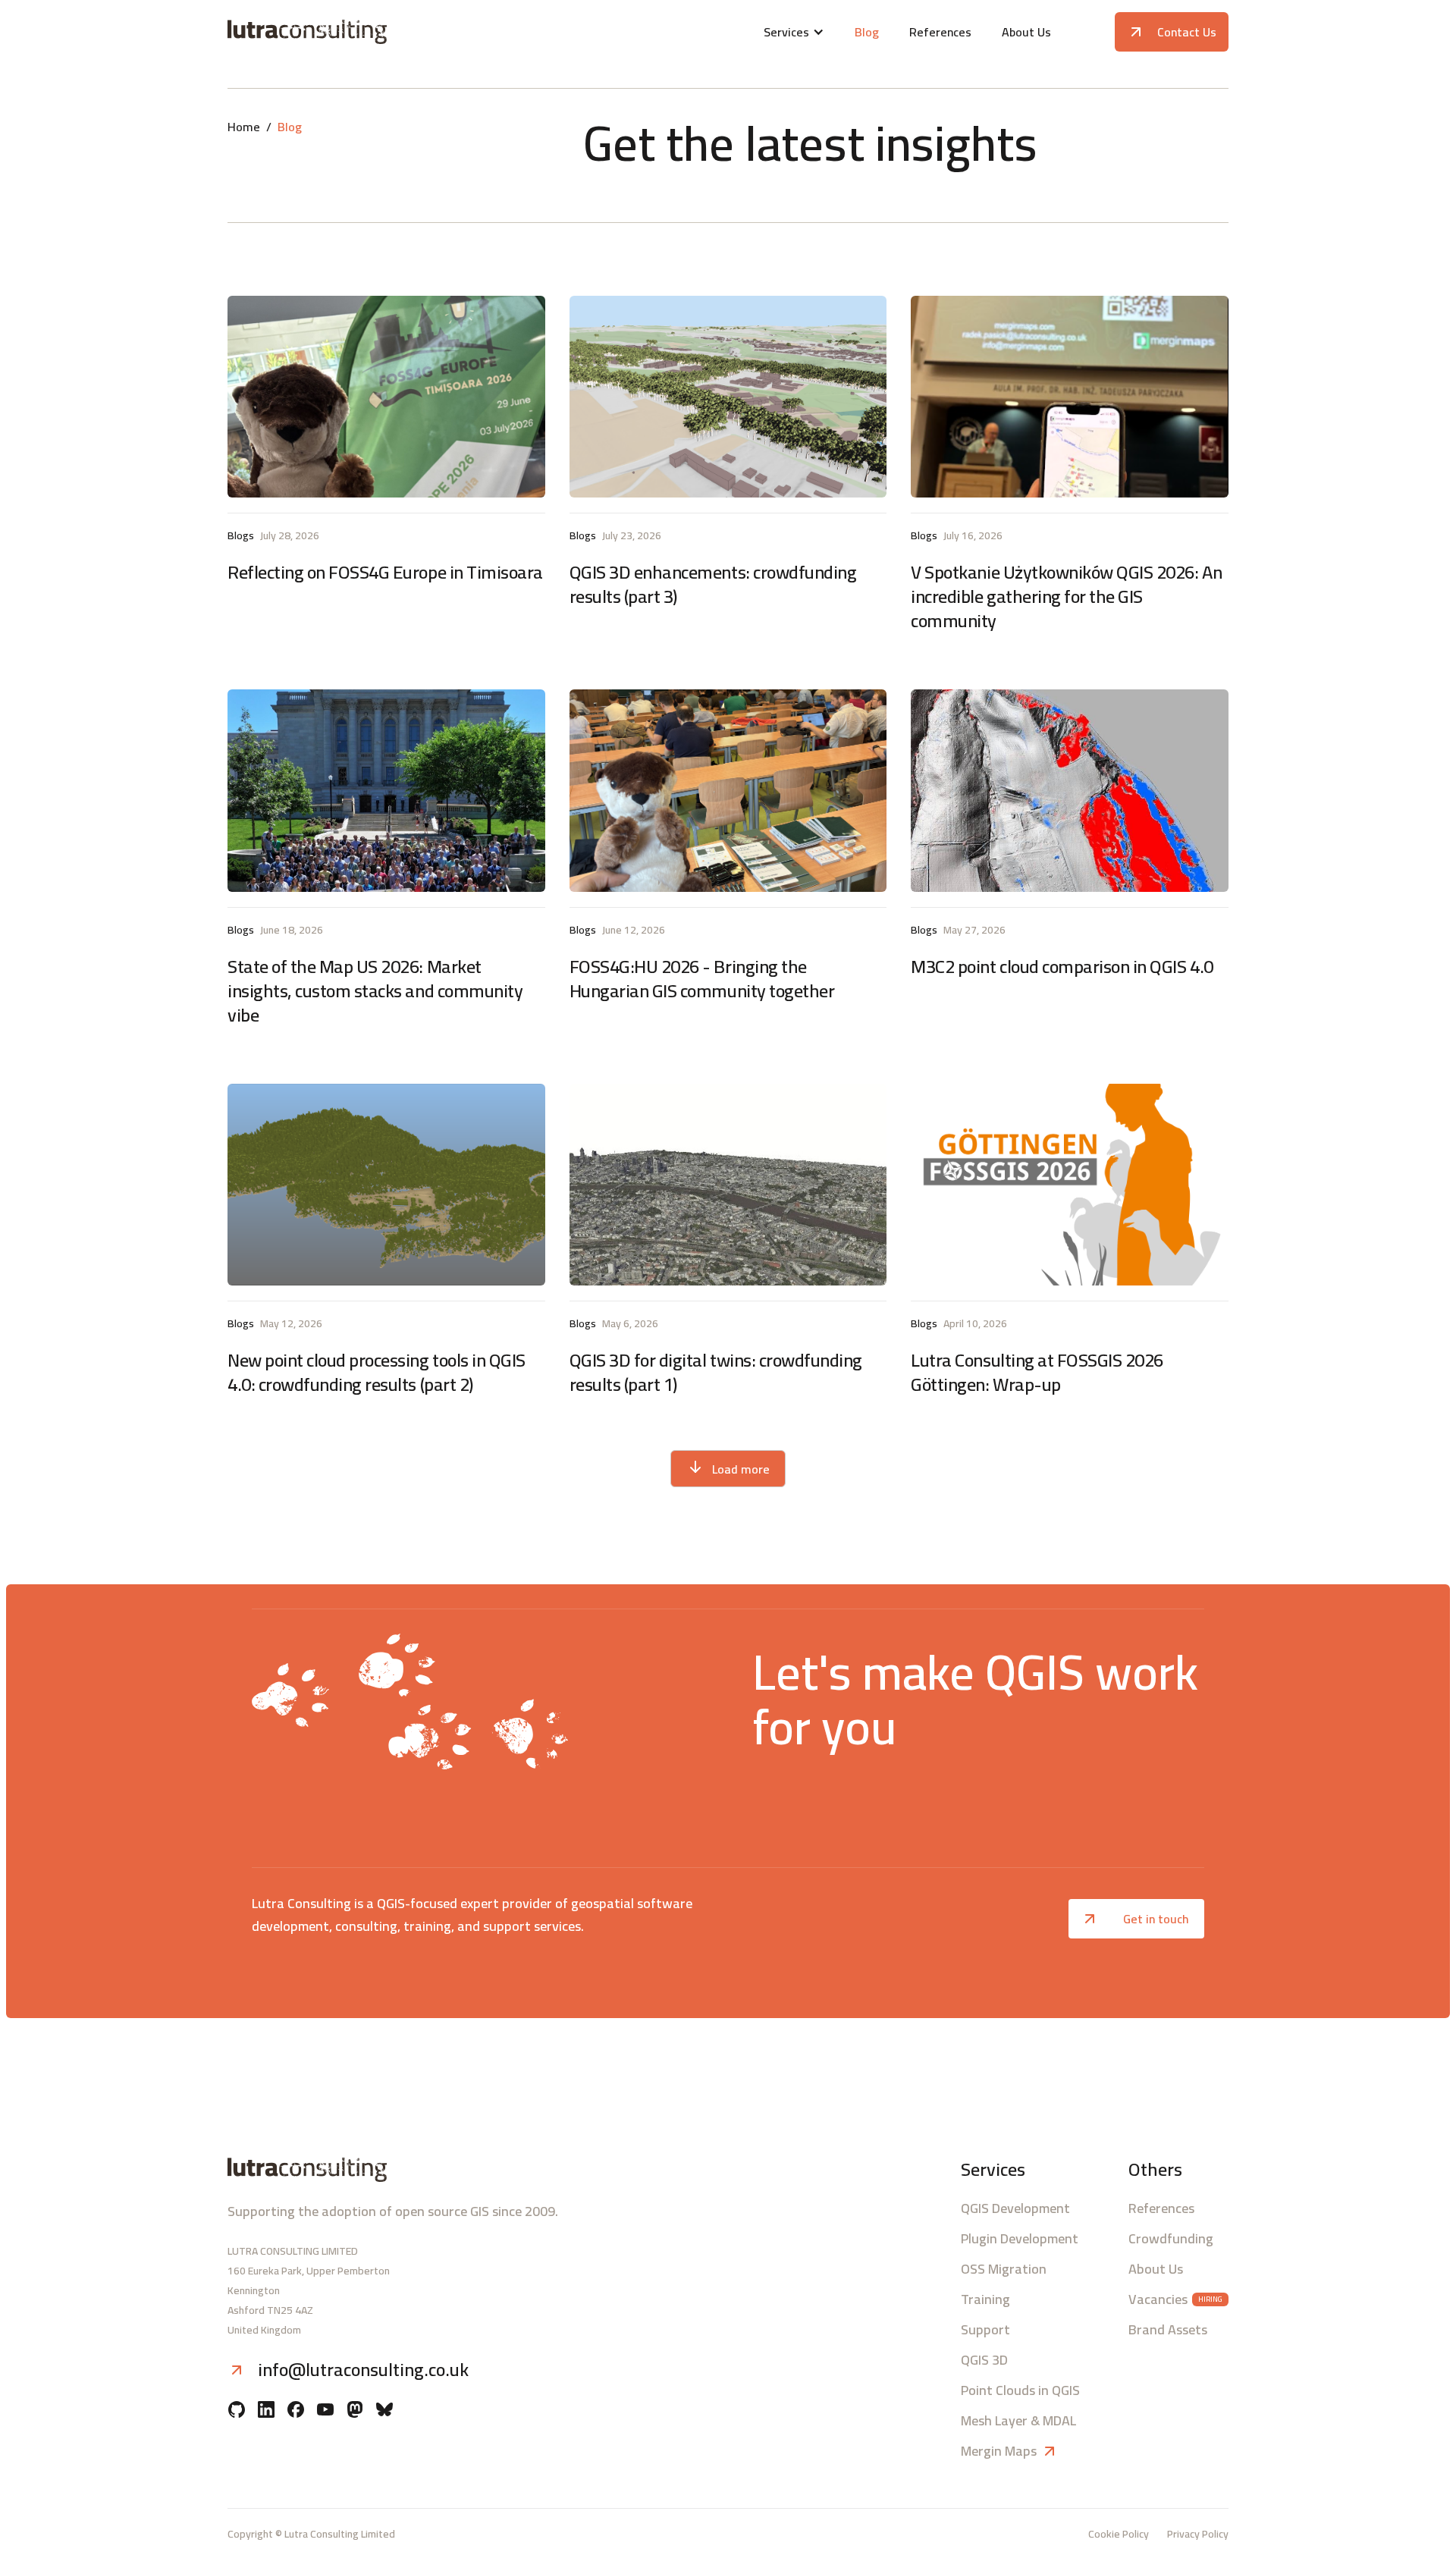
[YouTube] (325, 2411)
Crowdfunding (1171, 2239)
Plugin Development (1020, 2239)
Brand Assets (1168, 2330)
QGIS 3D (984, 2360)
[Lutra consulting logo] (392, 32)
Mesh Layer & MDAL (1018, 2421)
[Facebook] (296, 2411)
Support (985, 2330)
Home (244, 127)
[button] (794, 32)
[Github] (237, 2411)
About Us (1026, 32)
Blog (867, 32)
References (940, 32)
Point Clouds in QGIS (1020, 2390)
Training (985, 2299)
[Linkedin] (266, 2411)
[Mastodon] (355, 2411)
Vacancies (1158, 2299)
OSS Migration (1004, 2269)
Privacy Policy (1198, 2534)
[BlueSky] (384, 2411)
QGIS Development (1015, 2208)
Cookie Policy (1119, 2534)
